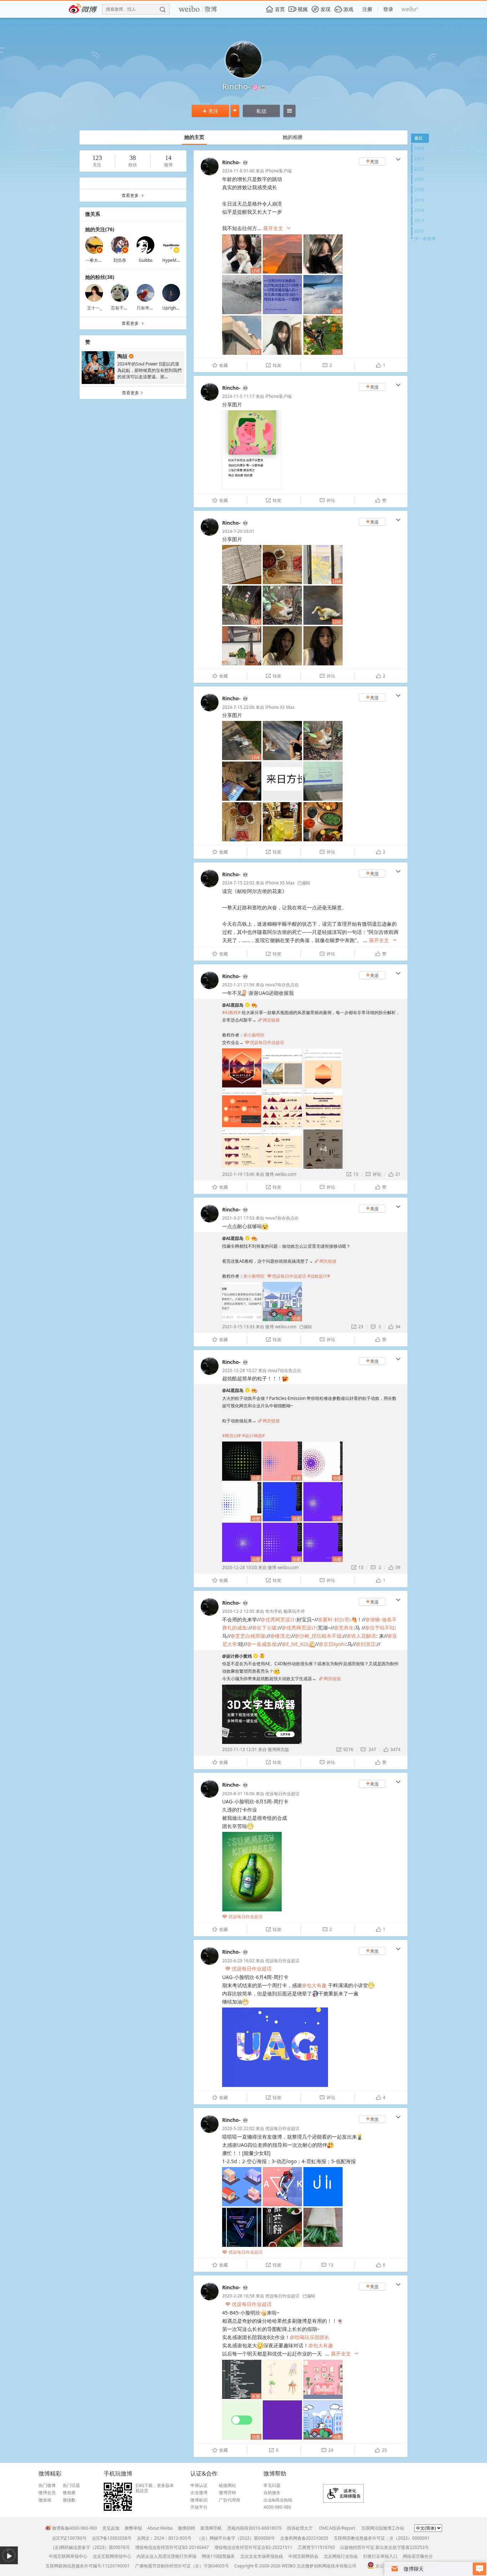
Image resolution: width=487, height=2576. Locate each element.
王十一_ (94, 308)
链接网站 (227, 2486)
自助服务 (272, 2493)
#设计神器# (253, 1436)
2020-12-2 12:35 (238, 1611)
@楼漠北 (280, 1636)
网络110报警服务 (218, 2556)
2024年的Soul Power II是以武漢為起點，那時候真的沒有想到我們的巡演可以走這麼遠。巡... (149, 370)
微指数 (69, 2500)
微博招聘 (186, 2528)
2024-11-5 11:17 (238, 396)
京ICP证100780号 (69, 2538)
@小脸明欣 (254, 1035)
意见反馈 (111, 2528)
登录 (388, 9)
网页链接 (269, 1020)
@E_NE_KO (294, 1644)
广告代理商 (230, 2500)
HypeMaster (175, 260)
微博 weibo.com (281, 1174)
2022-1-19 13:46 (238, 1174)
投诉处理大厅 (300, 2528)
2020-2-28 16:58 (238, 2296)
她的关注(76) (100, 229)
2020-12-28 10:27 (240, 1370)
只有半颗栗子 (149, 308)
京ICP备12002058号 (112, 2538)
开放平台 (199, 2507)
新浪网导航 (211, 2528)
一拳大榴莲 (96, 260)
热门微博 (47, 2486)
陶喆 (122, 356)
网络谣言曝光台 (418, 2556)
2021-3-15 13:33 (238, 1327)
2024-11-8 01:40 (238, 171)
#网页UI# (232, 1436)
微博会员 (47, 2493)
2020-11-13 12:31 (240, 1749)
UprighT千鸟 (175, 308)
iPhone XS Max (280, 707)
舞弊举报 (133, 2528)
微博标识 (199, 2500)
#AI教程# (231, 1012)
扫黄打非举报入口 (380, 2556)
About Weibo (160, 2528)
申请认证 (199, 2486)
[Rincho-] (210, 174)
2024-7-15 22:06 (238, 707)
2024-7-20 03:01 (238, 531)
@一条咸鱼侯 (262, 1644)
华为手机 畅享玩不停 (285, 1611)
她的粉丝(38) (100, 277)
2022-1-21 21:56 (238, 985)
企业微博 (199, 2493)
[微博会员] (245, 163)
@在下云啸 (264, 1628)
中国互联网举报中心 (68, 2556)
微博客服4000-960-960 (75, 2528)
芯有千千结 (122, 308)
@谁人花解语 (361, 1636)
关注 (210, 111)
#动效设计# (319, 1276)
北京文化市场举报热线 (262, 2556)
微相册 (69, 2493)
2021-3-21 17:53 (238, 1218)
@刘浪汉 (366, 1644)
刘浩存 (120, 260)
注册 (367, 9)
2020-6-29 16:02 (238, 1961)
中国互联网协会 (303, 2556)
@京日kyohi (332, 1644)
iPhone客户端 (278, 171)
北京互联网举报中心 (112, 2556)
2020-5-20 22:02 (238, 2128)
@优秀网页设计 (278, 1619)
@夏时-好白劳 (334, 1619)
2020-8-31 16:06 (238, 1794)
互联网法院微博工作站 (383, 2528)
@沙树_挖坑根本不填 (318, 1636)
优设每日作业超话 (265, 1042)
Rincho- (231, 162)
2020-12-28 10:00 (240, 1567)
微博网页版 (278, 1749)
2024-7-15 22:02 (238, 883)
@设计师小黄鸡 (237, 1656)
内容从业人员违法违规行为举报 (166, 2556)
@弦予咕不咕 (380, 1628)
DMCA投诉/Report (337, 2528)
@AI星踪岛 (233, 1005)
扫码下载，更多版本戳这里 (155, 2488)
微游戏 (45, 2500)
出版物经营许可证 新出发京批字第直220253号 (385, 2547)
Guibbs (146, 260)
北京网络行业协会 (341, 2556)
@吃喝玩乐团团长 (310, 2337)
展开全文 (277, 228)
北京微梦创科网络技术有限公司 (327, 2566)
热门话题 (71, 2486)
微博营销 (227, 2493)
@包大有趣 (314, 1985)
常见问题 (272, 2486)
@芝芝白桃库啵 (248, 1636)
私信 (261, 111)
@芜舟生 (344, 1628)
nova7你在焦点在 (282, 985)
